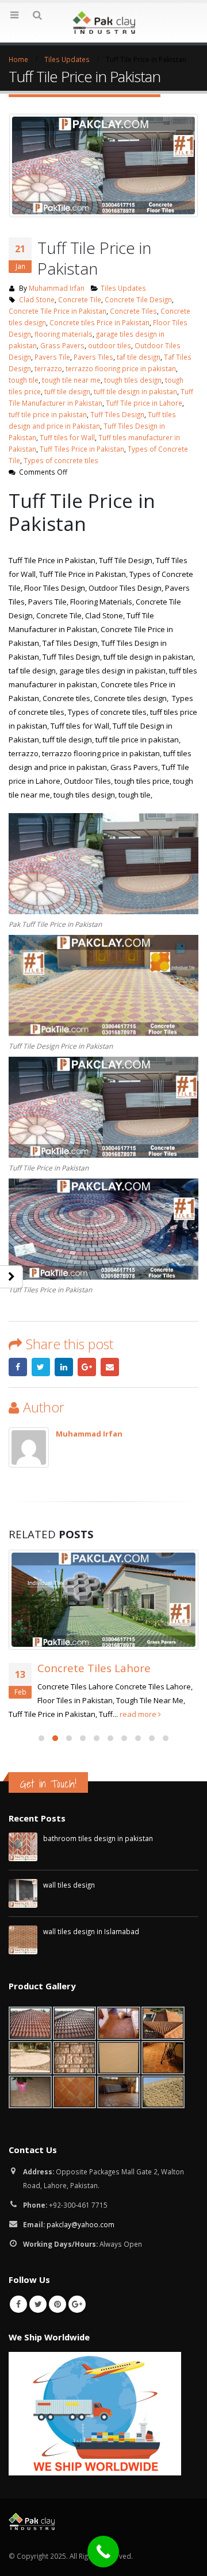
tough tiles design (133, 380)
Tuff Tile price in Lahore (144, 403)
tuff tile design (67, 391)
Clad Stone (37, 299)
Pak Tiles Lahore (80, 1556)
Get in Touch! (48, 1672)
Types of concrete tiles (61, 460)
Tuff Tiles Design (117, 414)
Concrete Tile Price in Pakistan (57, 311)
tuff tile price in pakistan (48, 414)
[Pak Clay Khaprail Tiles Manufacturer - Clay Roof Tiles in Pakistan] (103, 22)
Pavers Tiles (93, 357)
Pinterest (57, 2193)
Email (110, 1367)
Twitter (41, 1367)
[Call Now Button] (103, 2552)
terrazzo (48, 368)
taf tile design (139, 357)
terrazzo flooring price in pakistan (121, 368)
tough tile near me (71, 380)
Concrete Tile (80, 299)
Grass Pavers (62, 345)
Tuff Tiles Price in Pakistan (82, 449)
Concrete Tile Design (138, 299)
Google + (87, 1367)
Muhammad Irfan (57, 288)
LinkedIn (64, 1367)
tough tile (24, 380)
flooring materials (64, 334)
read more (116, 1602)
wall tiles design (69, 1773)
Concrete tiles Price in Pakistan (99, 322)
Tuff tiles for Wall (67, 437)
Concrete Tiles (133, 311)
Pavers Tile (52, 357)
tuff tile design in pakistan (135, 391)
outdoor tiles (110, 345)
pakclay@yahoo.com (80, 2113)
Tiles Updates (123, 288)
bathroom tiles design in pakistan (98, 1727)
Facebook (18, 1367)
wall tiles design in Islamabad (91, 1820)
